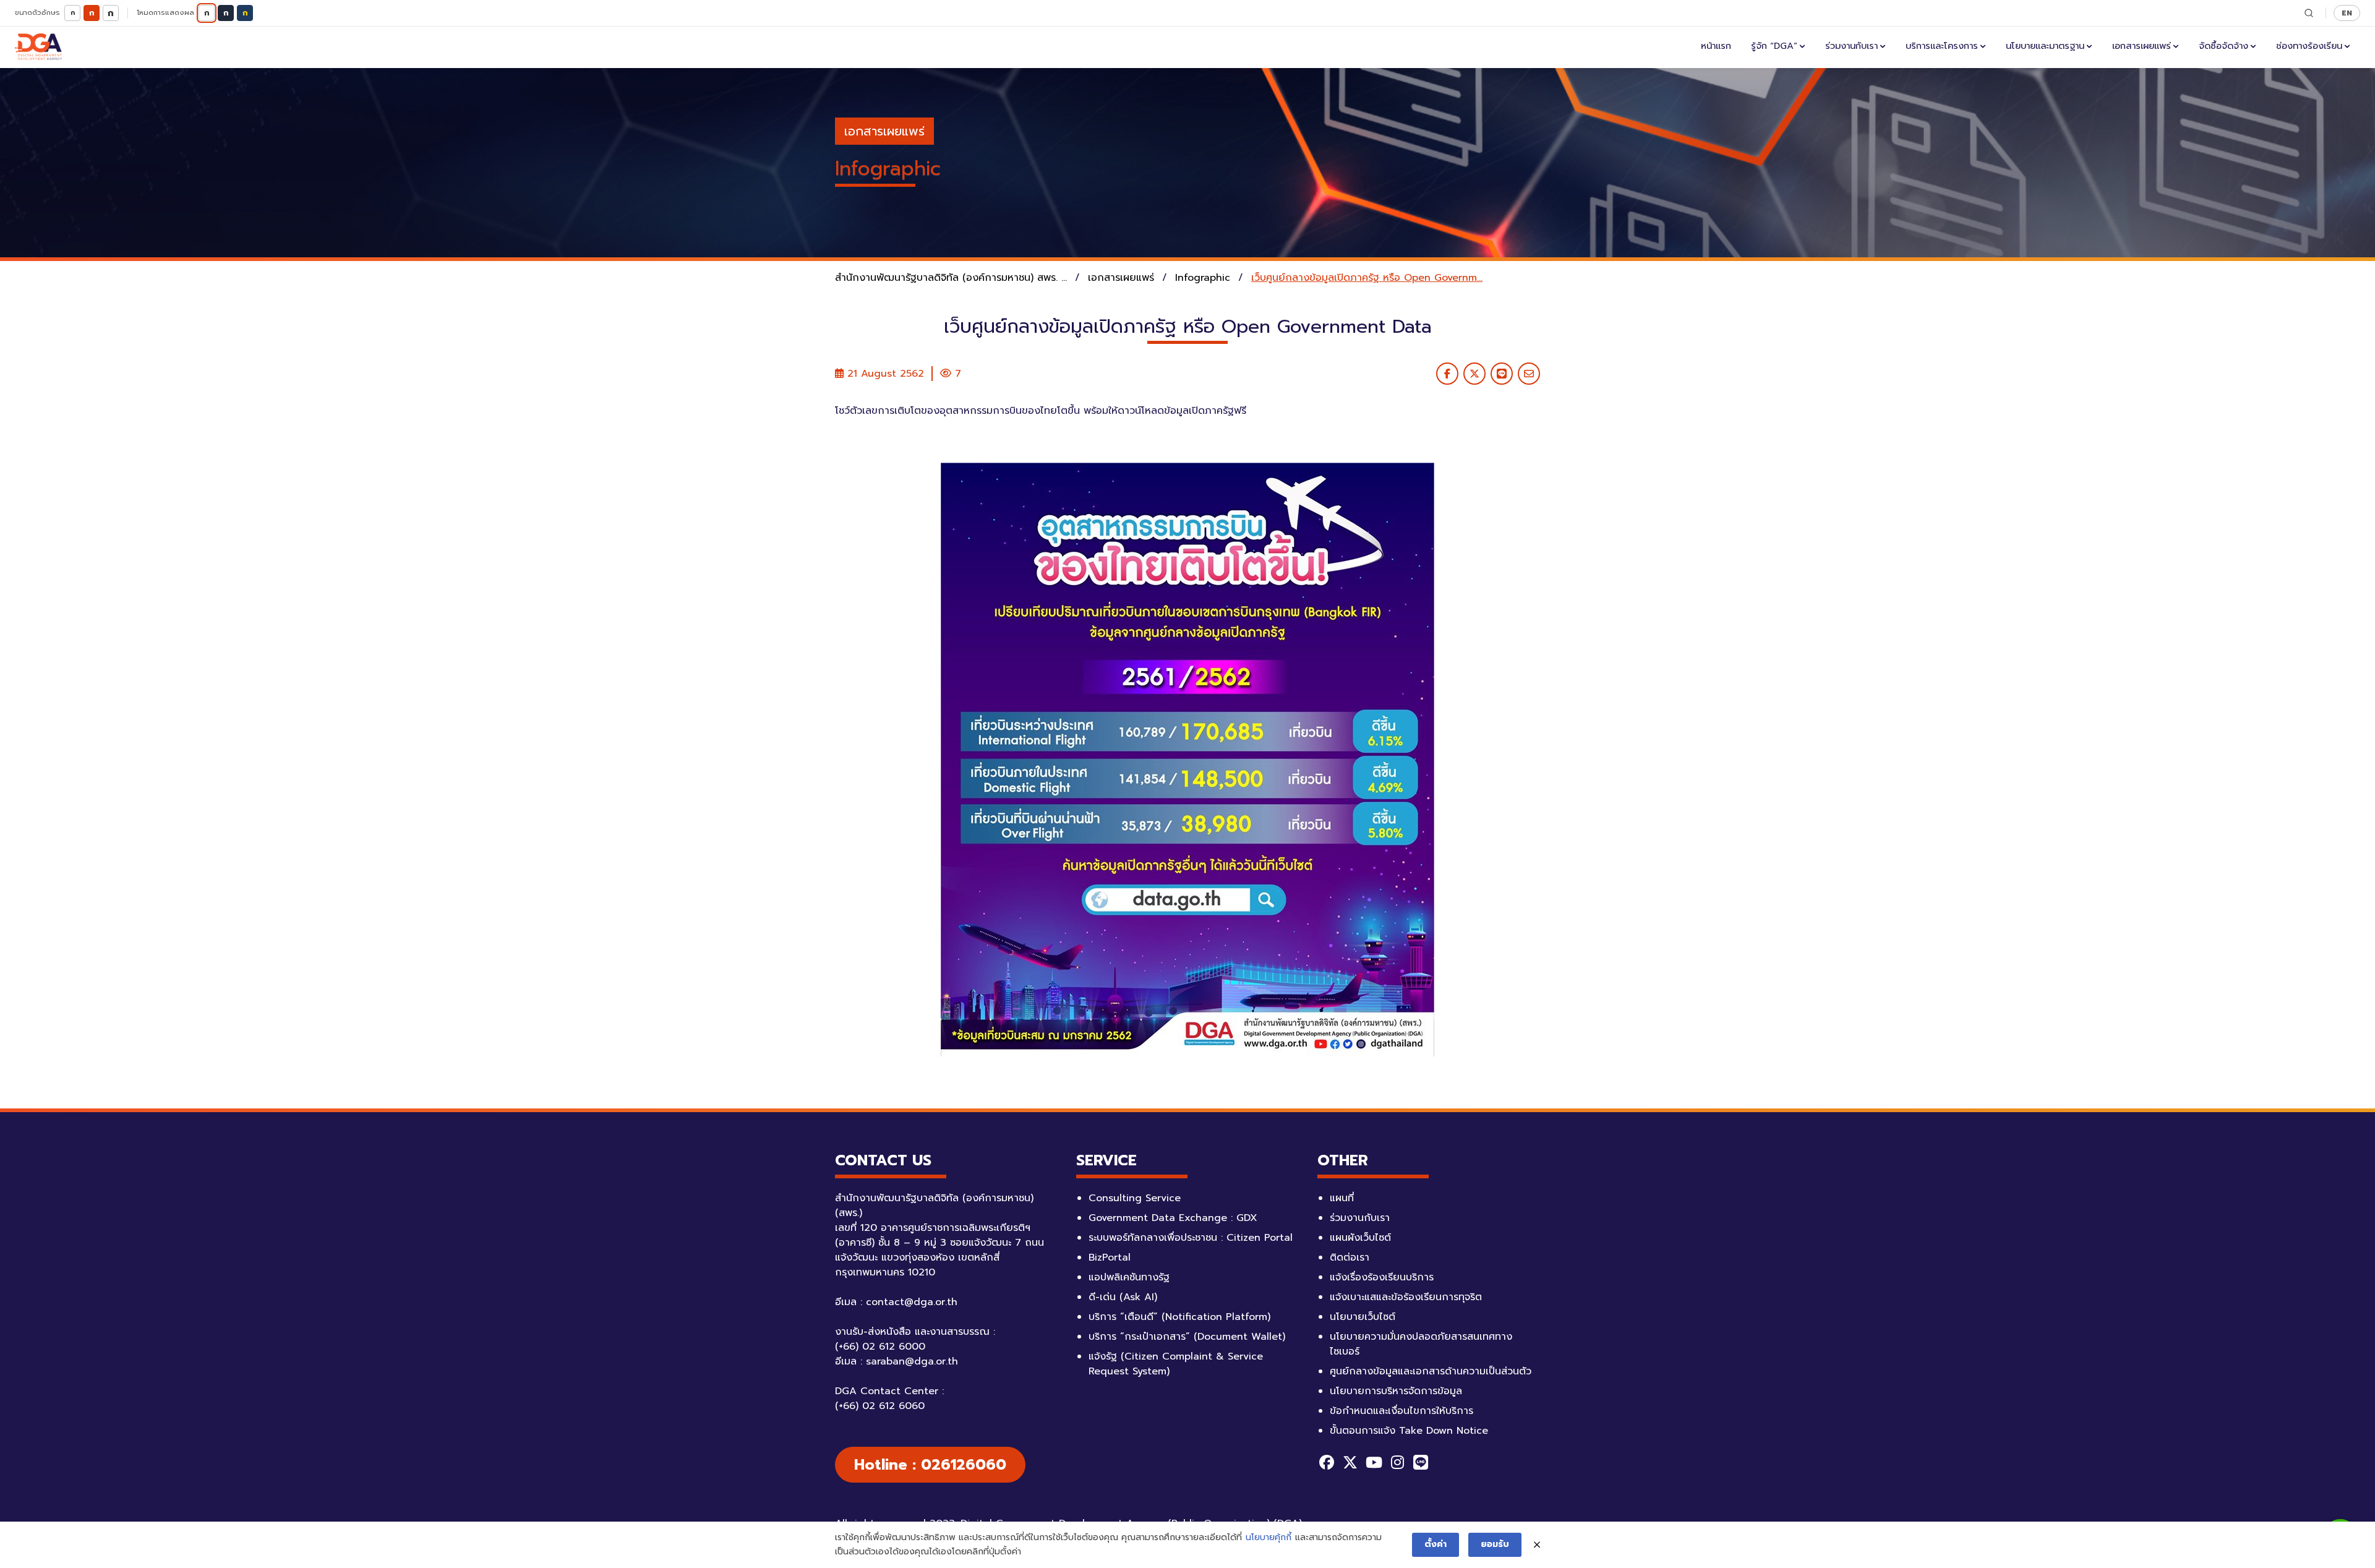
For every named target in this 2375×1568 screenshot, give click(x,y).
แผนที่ (1342, 1198)
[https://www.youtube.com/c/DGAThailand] (1374, 1462)
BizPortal (1110, 1257)
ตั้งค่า (1436, 1544)
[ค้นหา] (2309, 13)
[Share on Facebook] (1447, 374)
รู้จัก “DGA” (1774, 46)
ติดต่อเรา (1350, 1257)
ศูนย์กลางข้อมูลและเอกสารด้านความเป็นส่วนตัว (1431, 1371)
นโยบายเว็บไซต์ (1363, 1317)
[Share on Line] (1502, 374)
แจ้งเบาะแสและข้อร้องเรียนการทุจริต (1406, 1297)
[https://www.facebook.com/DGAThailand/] (1327, 1462)
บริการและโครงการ (1942, 46)
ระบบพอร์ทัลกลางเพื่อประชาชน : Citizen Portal (1191, 1238)
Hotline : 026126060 (930, 1465)
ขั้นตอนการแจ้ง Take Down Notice (1409, 1431)
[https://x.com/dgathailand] (1350, 1462)
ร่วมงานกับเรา (1851, 46)
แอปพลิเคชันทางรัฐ (1129, 1277)
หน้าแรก (1716, 46)
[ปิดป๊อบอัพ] (1537, 1545)
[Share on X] (1474, 374)
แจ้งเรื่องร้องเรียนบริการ (1382, 1277)
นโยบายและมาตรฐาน (2045, 46)
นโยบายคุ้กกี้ (1269, 1537)
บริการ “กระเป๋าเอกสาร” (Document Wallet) (1187, 1337)
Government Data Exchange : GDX (1173, 1218)
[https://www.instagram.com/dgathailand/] (1397, 1462)
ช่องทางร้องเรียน (2309, 46)
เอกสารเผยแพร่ (2142, 46)
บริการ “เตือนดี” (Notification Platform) (1179, 1317)
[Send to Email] (1529, 374)
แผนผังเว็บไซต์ (1360, 1238)
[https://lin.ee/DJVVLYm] (1421, 1462)
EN (2347, 13)
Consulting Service (1135, 1198)
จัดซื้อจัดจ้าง (2223, 46)
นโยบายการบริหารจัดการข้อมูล (1396, 1391)
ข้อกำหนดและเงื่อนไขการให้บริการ (1401, 1411)
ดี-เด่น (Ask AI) (1123, 1297)
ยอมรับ (1495, 1544)
